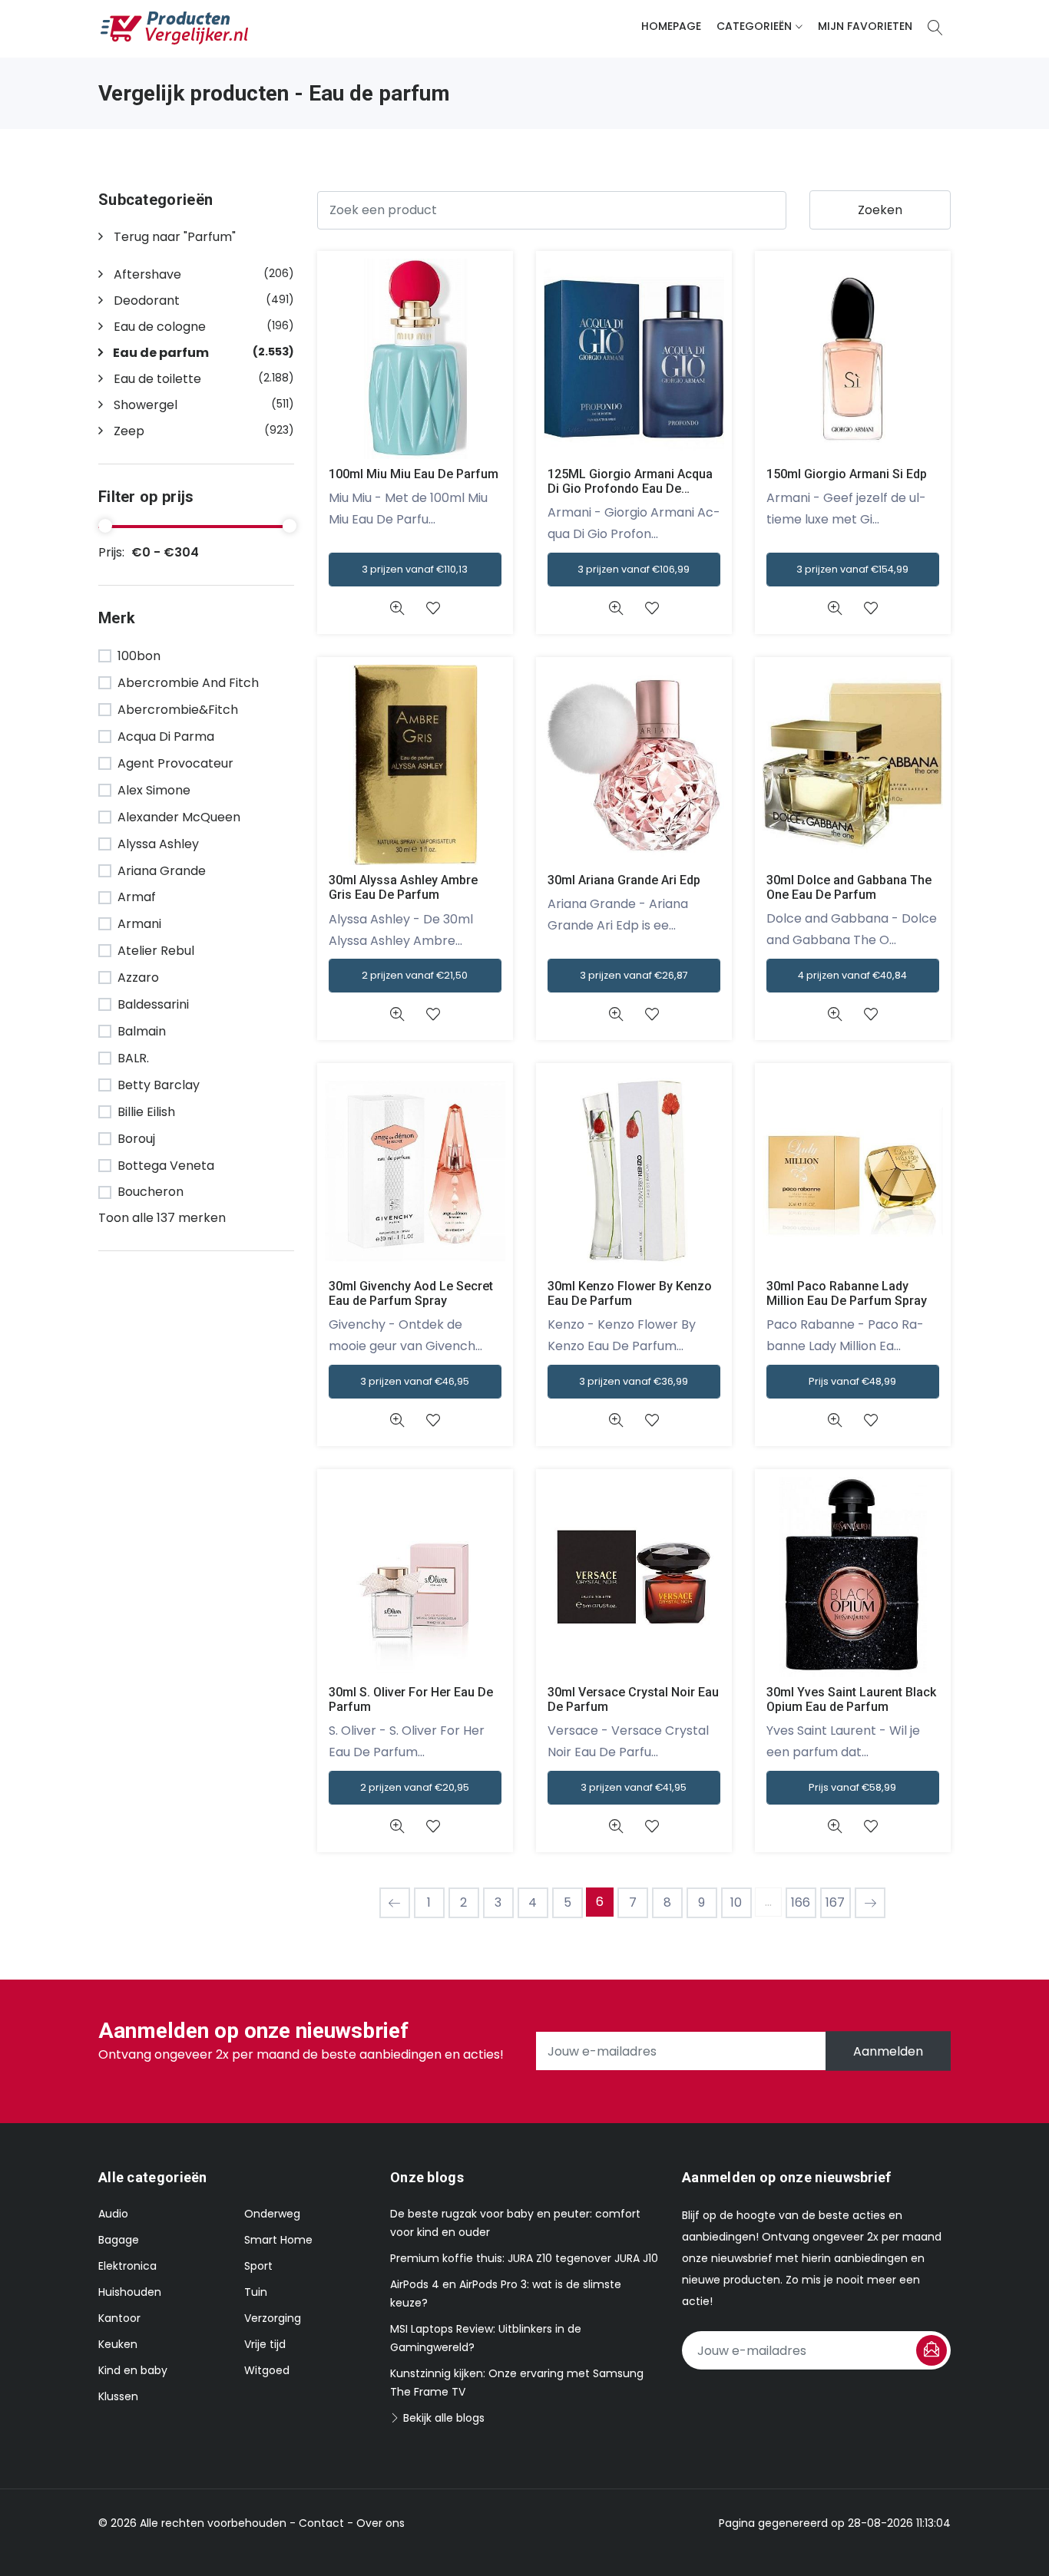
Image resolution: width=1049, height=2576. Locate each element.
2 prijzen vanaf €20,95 (415, 1787)
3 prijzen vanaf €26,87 (634, 975)
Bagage (119, 2240)
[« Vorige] (395, 1903)
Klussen (118, 2396)
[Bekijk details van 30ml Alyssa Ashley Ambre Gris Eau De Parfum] (397, 1014)
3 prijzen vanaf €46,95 (415, 1381)
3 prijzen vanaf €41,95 (634, 1787)
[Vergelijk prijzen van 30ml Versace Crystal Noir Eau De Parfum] (634, 1576)
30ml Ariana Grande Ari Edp (624, 880)
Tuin (256, 2292)
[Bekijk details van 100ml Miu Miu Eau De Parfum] (397, 608)
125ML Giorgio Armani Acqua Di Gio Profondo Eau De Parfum (630, 489)
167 (835, 1902)
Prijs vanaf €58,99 (852, 1787)
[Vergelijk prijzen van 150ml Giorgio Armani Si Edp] (853, 358)
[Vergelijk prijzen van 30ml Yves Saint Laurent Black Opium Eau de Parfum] (853, 1576)
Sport (258, 2266)
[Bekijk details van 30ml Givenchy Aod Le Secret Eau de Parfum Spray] (397, 1420)
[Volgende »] (870, 1903)
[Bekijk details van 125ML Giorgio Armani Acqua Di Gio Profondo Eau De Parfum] (616, 608)
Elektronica (127, 2266)
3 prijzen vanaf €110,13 (415, 569)
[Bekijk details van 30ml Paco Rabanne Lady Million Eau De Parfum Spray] (834, 1420)
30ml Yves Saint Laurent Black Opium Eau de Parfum (851, 1699)
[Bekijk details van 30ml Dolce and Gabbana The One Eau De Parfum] (834, 1014)
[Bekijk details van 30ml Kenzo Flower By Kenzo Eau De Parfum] (616, 1420)
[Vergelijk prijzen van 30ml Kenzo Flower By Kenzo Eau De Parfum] (634, 1170)
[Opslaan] (932, 2350)
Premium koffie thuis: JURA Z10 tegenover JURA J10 (524, 2258)
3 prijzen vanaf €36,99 (634, 1381)
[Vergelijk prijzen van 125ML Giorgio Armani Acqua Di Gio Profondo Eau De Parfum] (634, 358)
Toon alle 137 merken (162, 1218)
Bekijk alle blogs (442, 2418)
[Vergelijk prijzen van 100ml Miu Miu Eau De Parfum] (415, 358)
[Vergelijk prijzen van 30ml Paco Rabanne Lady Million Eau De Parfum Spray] (853, 1170)
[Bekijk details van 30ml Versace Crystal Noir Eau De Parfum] (616, 1826)
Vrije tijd (265, 2344)
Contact (321, 2523)
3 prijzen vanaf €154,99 (852, 569)
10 (736, 1902)
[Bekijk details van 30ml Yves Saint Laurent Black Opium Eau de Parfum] (834, 1826)
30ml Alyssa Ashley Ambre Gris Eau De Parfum (403, 887)
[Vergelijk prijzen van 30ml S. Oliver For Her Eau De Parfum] (415, 1576)
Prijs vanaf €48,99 (852, 1381)
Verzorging (273, 2318)
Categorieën (754, 26)
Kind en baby (133, 2370)
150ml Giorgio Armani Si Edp (847, 474)
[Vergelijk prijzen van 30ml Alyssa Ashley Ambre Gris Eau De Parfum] (415, 764)
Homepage (671, 26)
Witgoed (267, 2370)
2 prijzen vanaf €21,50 (415, 975)
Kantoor (119, 2318)
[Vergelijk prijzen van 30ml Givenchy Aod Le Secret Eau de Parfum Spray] (415, 1170)
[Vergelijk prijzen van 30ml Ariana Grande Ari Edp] (634, 764)
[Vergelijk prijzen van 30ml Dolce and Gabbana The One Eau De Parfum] (853, 764)
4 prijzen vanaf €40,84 (852, 975)
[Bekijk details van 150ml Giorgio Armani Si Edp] (834, 608)
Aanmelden (888, 2051)
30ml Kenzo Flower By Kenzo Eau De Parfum (630, 1293)
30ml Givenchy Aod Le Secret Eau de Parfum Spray (411, 1293)
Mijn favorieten (865, 26)
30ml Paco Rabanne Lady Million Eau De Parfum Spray (847, 1293)
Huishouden (130, 2292)
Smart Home (278, 2240)
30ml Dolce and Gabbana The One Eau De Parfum (849, 887)
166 (801, 1902)
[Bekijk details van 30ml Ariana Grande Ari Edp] (616, 1014)
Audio (113, 2214)
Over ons (381, 2523)
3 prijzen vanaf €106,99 (634, 569)
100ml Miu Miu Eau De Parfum (414, 474)
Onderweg (272, 2214)
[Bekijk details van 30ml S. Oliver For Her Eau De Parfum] (397, 1826)
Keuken (118, 2344)
